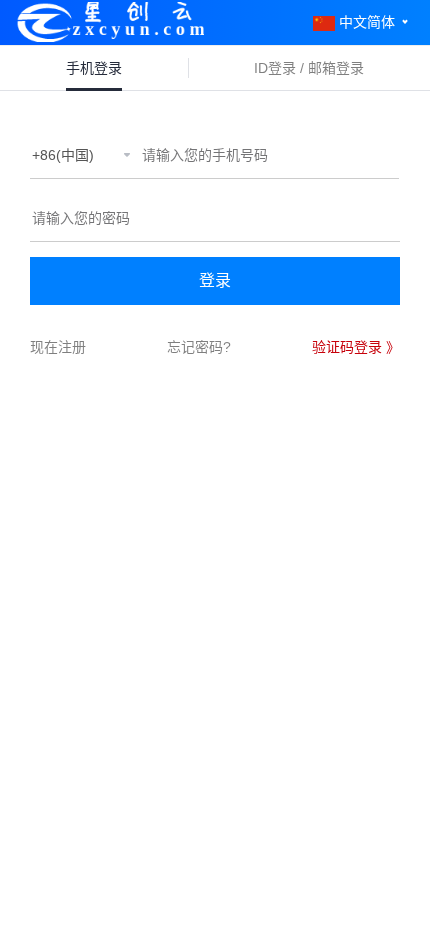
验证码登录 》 (356, 347)
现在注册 (58, 347)
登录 (215, 280)
